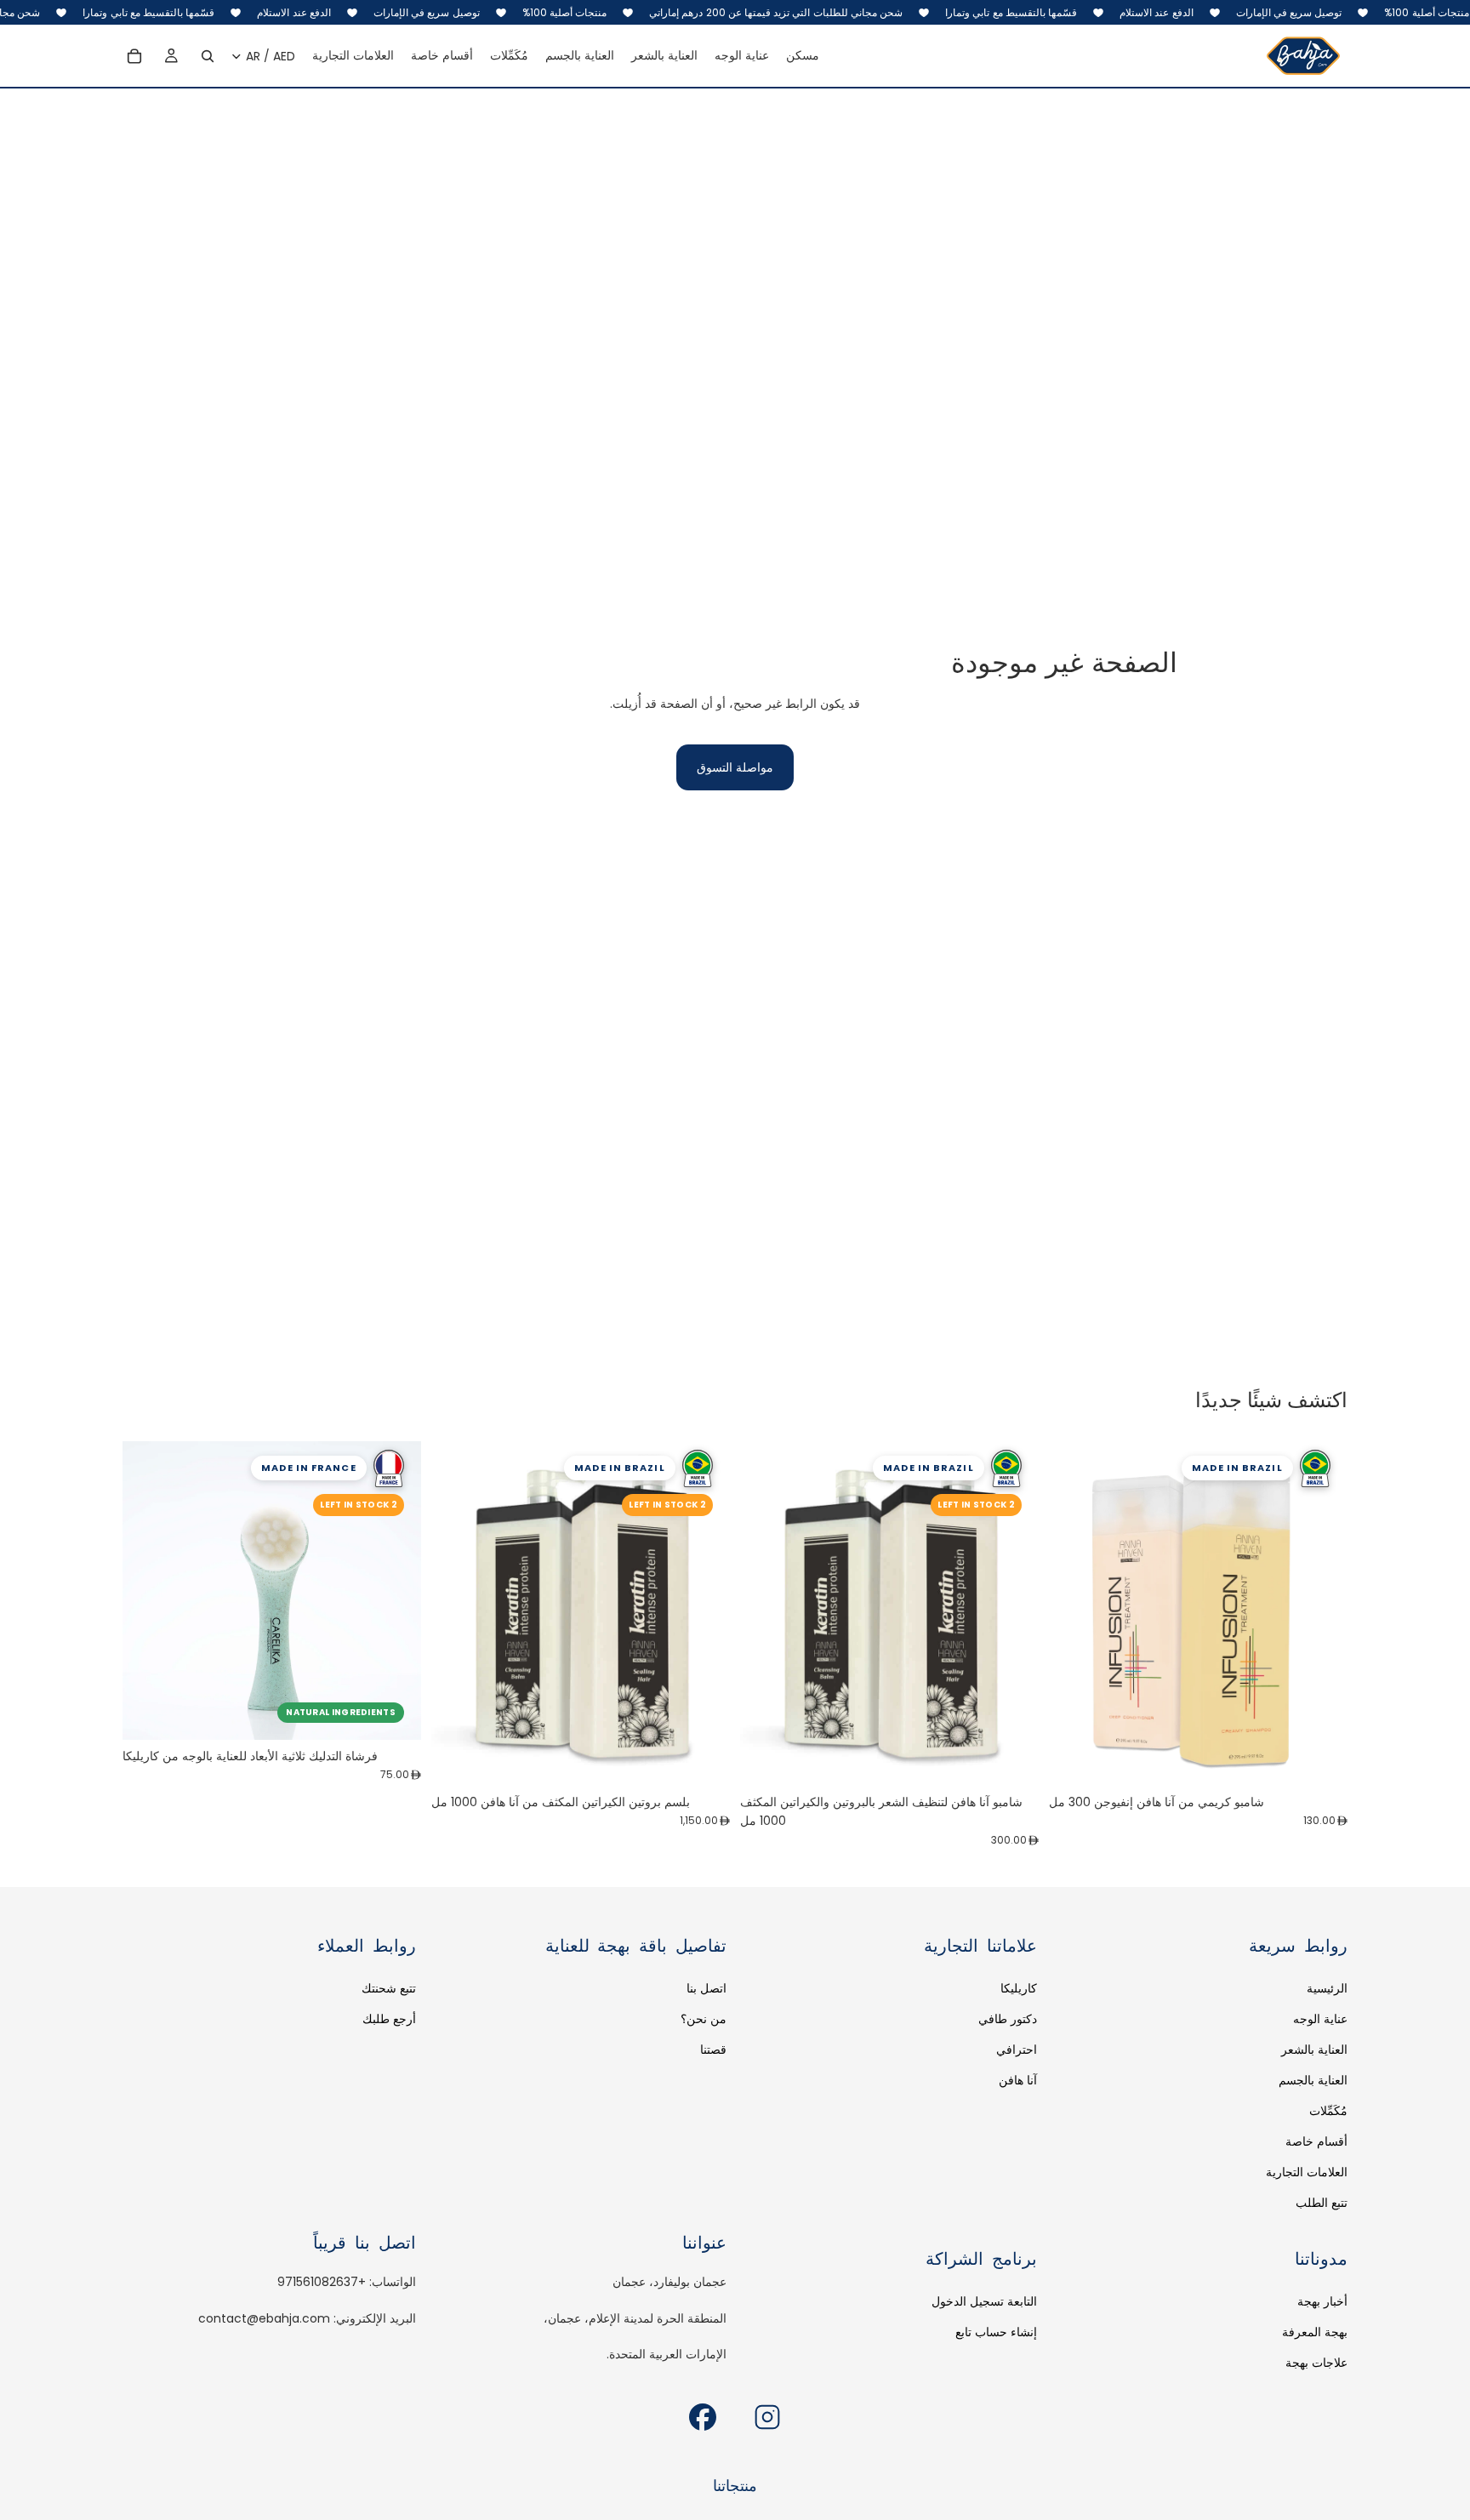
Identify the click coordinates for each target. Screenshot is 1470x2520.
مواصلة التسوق (735, 767)
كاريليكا (1019, 1988)
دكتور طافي (1008, 2019)
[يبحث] (208, 56)
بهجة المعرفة (1315, 2332)
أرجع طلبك (389, 2019)
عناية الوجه (1320, 2019)
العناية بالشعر (1314, 2050)
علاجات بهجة (1316, 2363)
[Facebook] (703, 2417)
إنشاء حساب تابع (996, 2332)
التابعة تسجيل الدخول (984, 2301)
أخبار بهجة (1322, 2301)
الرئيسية (1327, 1988)
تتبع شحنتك (389, 1988)
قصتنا (713, 2050)
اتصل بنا (707, 1988)
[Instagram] (767, 2417)
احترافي (1017, 2050)
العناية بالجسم (1313, 2080)
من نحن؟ (704, 2019)
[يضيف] (1012, 1759)
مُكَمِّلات (1328, 2111)
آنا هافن (1018, 2080)
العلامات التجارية (1307, 2172)
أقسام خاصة (1316, 2141)
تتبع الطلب (1322, 2203)
